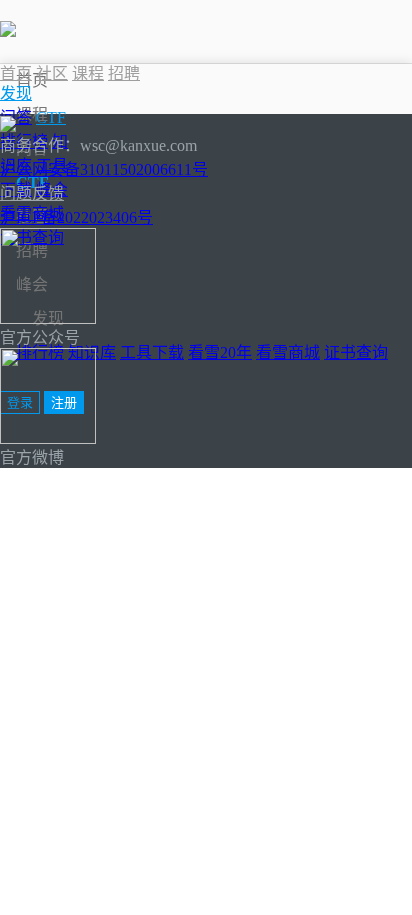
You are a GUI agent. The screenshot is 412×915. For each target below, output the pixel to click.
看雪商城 (288, 352)
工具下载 (152, 352)
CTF (51, 117)
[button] (16, 94)
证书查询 (356, 352)
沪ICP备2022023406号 (76, 217)
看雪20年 (220, 352)
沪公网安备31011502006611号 (104, 169)
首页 (32, 80)
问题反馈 (32, 193)
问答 (16, 117)
